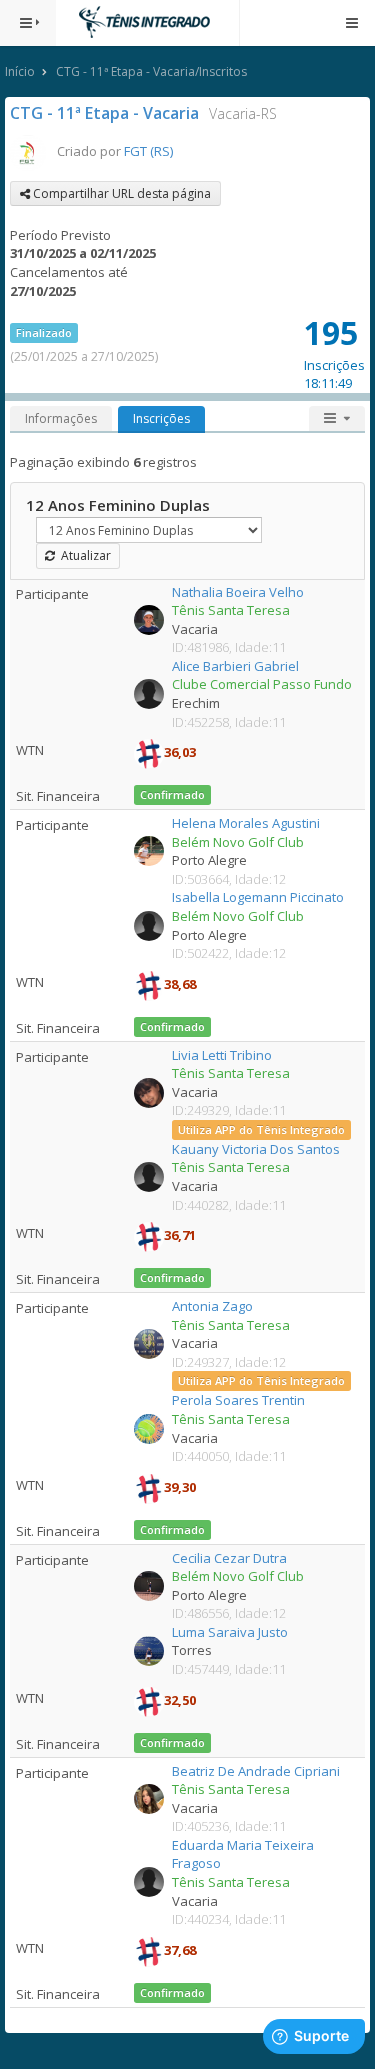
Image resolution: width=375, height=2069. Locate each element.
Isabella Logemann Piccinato (258, 897)
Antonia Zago (212, 1306)
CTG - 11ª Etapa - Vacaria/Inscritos (151, 71)
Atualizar (83, 555)
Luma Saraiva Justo (230, 1632)
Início (20, 71)
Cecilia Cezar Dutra (229, 1558)
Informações (61, 418)
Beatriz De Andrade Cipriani (256, 1771)
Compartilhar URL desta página (120, 193)
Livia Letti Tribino (222, 1055)
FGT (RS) (148, 151)
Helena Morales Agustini (246, 823)
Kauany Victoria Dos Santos (256, 1149)
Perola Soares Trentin (238, 1400)
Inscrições (161, 418)
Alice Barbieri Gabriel (235, 666)
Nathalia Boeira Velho (238, 592)
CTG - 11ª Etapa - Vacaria (104, 113)
